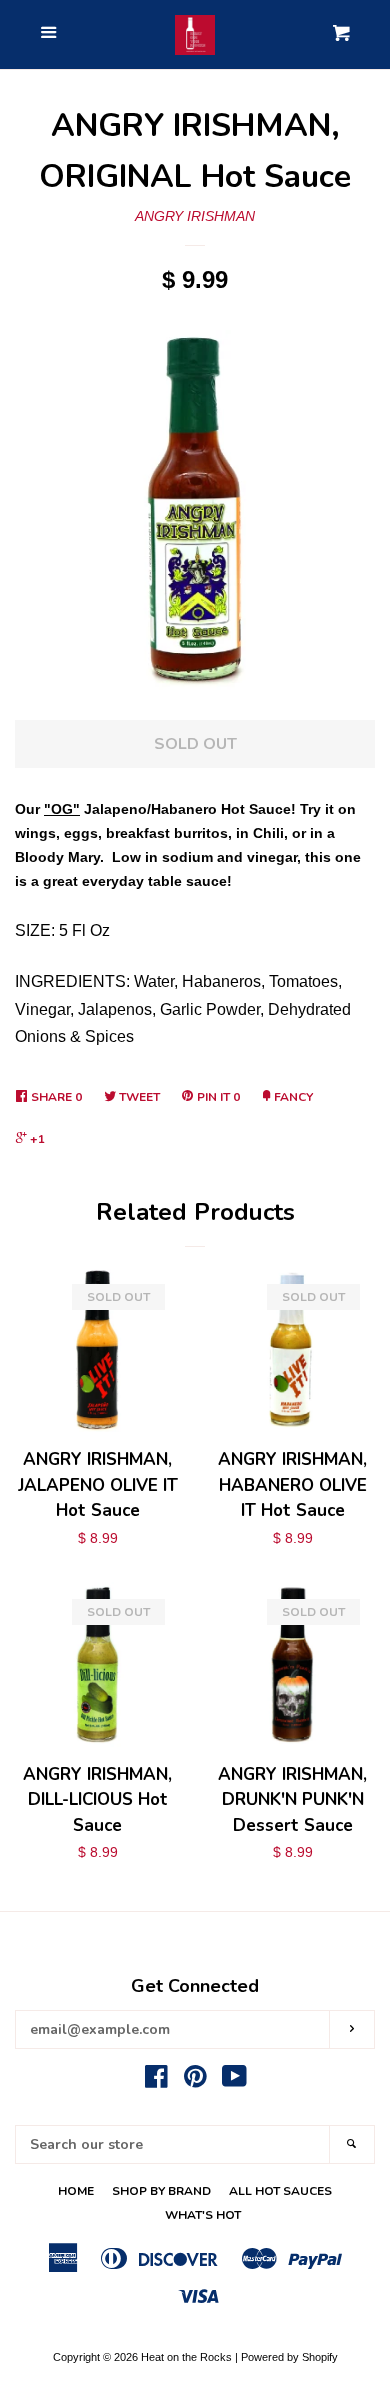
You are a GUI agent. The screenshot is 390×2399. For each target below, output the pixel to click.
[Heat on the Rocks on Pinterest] (195, 2081)
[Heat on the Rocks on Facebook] (156, 2081)
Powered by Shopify (289, 2357)
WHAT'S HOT (203, 2215)
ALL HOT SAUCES (280, 2191)
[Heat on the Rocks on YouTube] (234, 2081)
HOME (76, 2191)
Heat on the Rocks (186, 2357)
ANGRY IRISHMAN (195, 216)
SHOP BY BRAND (161, 2191)
